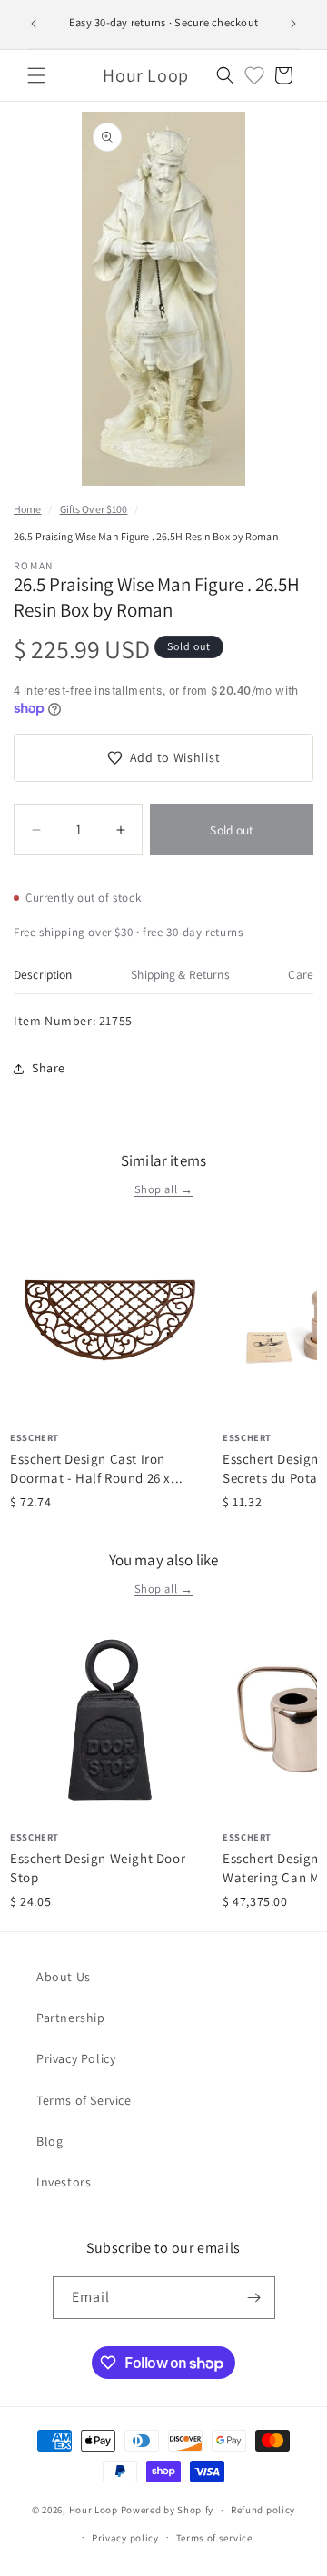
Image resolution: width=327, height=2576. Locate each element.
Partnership (71, 2018)
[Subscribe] (254, 2298)
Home (27, 509)
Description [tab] (43, 974)
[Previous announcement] (34, 24)
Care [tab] (301, 974)
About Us (64, 1977)
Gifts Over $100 (94, 509)
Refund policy (263, 2510)
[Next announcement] (293, 24)
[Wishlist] (254, 75)
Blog (50, 2141)
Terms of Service (84, 2100)
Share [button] (49, 1068)
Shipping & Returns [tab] (180, 974)
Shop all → (164, 1189)
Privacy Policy (76, 2058)
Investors (64, 2182)
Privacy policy (125, 2538)
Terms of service (214, 2538)
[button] (36, 75)
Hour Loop (94, 2510)
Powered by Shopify (168, 2510)
